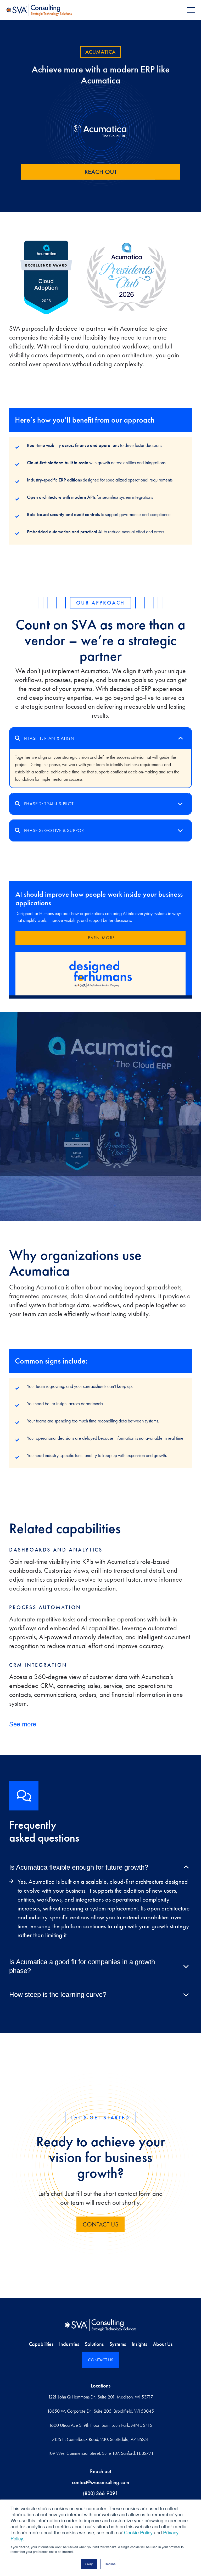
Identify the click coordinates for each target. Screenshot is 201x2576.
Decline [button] (110, 2564)
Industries (69, 2344)
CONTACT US (100, 2224)
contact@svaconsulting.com (100, 2482)
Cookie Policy (138, 2532)
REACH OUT (101, 172)
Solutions (94, 2344)
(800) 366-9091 (100, 2493)
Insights (139, 2344)
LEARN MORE (100, 938)
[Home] (100, 2325)
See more (23, 1724)
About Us (163, 2344)
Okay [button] (89, 2564)
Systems (118, 2344)
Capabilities (41, 2344)
